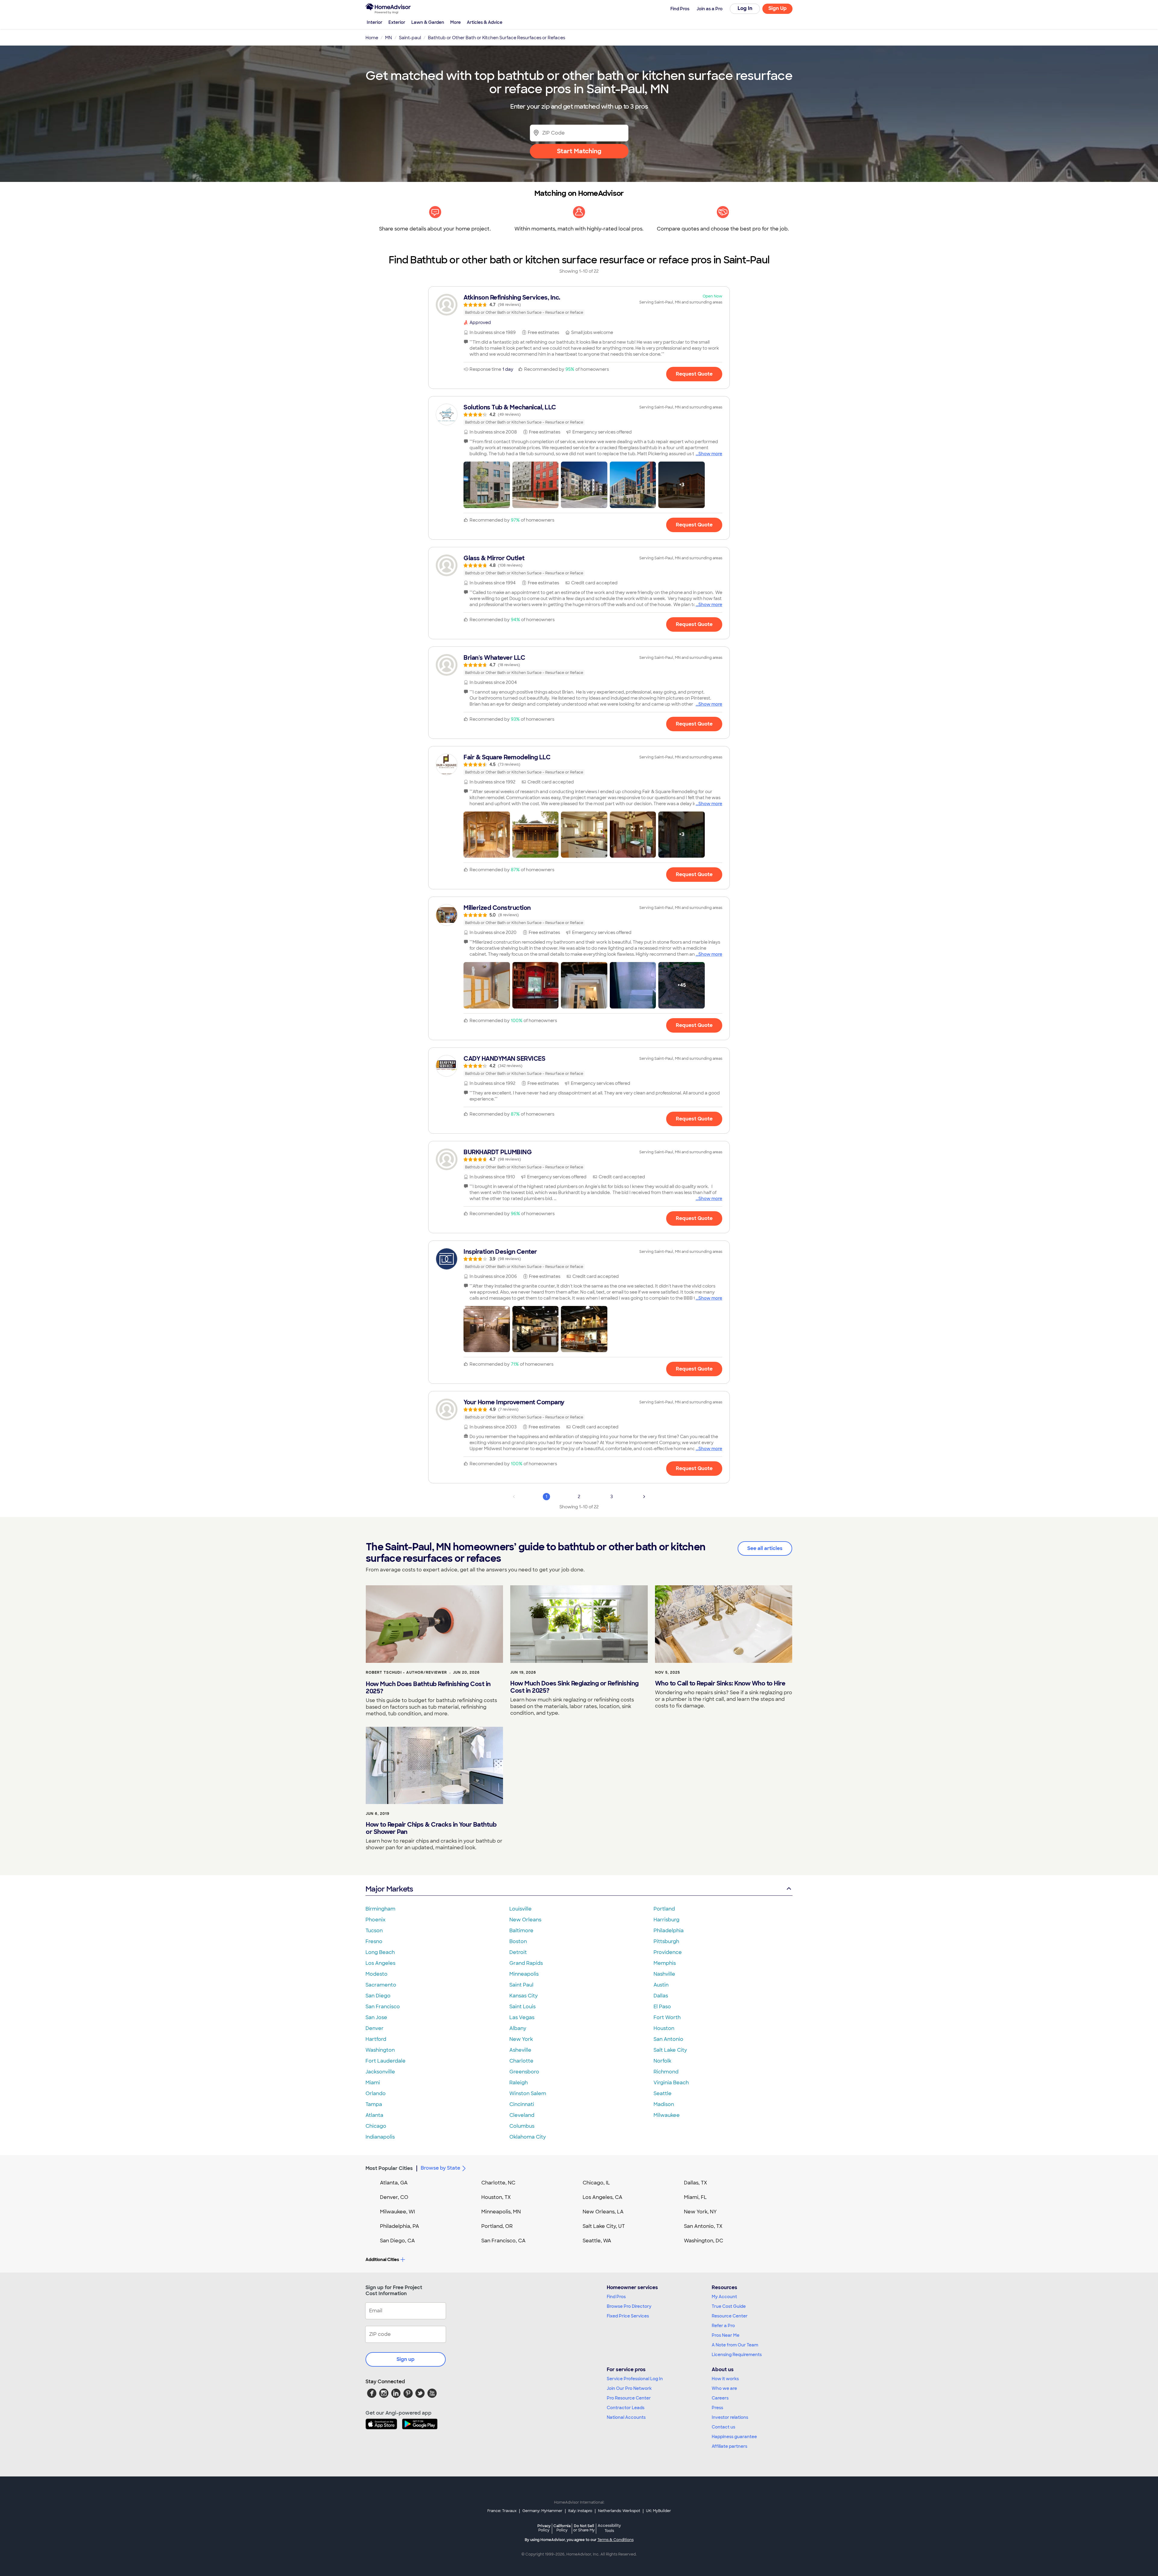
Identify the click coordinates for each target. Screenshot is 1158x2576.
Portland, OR (497, 2226)
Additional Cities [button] (382, 2260)
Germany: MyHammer (542, 2511)
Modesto (377, 1974)
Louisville (520, 1909)
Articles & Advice (485, 22)
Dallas (661, 1996)
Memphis (665, 1963)
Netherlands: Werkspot (619, 2511)
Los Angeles (380, 1963)
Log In (745, 8)
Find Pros (616, 2297)
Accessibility (609, 2528)
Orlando (376, 2093)
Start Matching (579, 151)
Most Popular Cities (389, 2168)
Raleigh (519, 2083)
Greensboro (524, 2072)
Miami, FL (695, 2197)
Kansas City (524, 1996)
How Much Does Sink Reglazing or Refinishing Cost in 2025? (574, 1687)
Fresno (374, 1941)
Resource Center (730, 2316)
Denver (375, 2028)
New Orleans (525, 1920)
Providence (668, 1952)
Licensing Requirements (737, 2355)
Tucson (374, 1931)
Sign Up (778, 8)
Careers (720, 2398)
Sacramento (381, 1985)
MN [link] (389, 38)
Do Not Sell (584, 2528)
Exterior (397, 22)
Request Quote (694, 374)
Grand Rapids (526, 1963)
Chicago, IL (596, 2183)
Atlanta (374, 2115)
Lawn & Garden (428, 22)
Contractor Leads (626, 2408)
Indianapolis (380, 2137)
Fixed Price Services (628, 2316)
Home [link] (372, 38)
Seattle (663, 2093)
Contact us (723, 2427)
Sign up (406, 2359)
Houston (664, 2028)
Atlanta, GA (394, 2183)
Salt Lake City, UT (604, 2226)
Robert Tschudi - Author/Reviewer (406, 1672)
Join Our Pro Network (629, 2388)
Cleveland (522, 2115)
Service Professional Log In (635, 2379)
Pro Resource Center (629, 2398)
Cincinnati (522, 2104)
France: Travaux (502, 2511)
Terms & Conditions (615, 2540)
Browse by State (440, 2168)
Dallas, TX (696, 2183)
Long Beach (380, 1952)
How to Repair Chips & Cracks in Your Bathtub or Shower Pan (431, 1828)
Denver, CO (394, 2197)
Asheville (520, 2050)
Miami (373, 2083)
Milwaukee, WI (397, 2212)
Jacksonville (380, 2072)
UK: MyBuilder (658, 2511)
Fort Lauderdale (386, 2061)
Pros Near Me (726, 2335)
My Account (724, 2297)
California (562, 2528)
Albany (518, 2028)
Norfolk (662, 2061)
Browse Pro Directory (629, 2306)
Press (717, 2408)
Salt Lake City (670, 2050)
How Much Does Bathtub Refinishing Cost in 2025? (428, 1688)
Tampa (374, 2104)
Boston (518, 1941)
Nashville (664, 1974)
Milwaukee (667, 2115)
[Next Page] (644, 1497)
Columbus (522, 2126)
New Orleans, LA (603, 2212)
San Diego (378, 1996)
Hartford (376, 2039)
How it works (725, 2379)
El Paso (662, 2007)
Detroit (518, 1952)
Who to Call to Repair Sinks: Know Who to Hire (720, 1683)
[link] (579, 305)
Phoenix (375, 1920)
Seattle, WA (597, 2241)
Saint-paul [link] (410, 38)
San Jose (376, 2017)
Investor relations (730, 2417)
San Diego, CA (397, 2241)
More (456, 22)
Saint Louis (522, 2007)
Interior (375, 22)
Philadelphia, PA (400, 2226)
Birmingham (380, 1909)
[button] (487, 485)
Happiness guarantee (734, 2437)
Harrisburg (666, 1920)
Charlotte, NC (498, 2183)
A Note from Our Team (735, 2345)
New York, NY (700, 2212)
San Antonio (668, 2039)
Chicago (376, 2126)
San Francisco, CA (503, 2241)
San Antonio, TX (703, 2226)
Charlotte (521, 2061)
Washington (380, 2050)
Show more (710, 454)
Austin (661, 1985)
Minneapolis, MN (501, 2212)
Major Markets (389, 1889)
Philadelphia (669, 1931)
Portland (664, 1909)
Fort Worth (667, 2017)
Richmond (666, 2072)
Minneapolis (524, 1974)
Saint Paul (521, 1985)
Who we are (724, 2388)
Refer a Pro (723, 2326)
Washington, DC (704, 2241)
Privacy (544, 2528)
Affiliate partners (729, 2446)
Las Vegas (522, 2017)
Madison (664, 2104)
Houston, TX (496, 2197)
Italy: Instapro (580, 2511)
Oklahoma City (528, 2137)
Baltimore (521, 1931)
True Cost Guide (729, 2306)
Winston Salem (528, 2093)
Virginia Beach (671, 2083)
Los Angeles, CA (603, 2197)
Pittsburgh (666, 1941)
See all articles (765, 1548)
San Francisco (383, 2007)
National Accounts (626, 2417)
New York (521, 2039)
